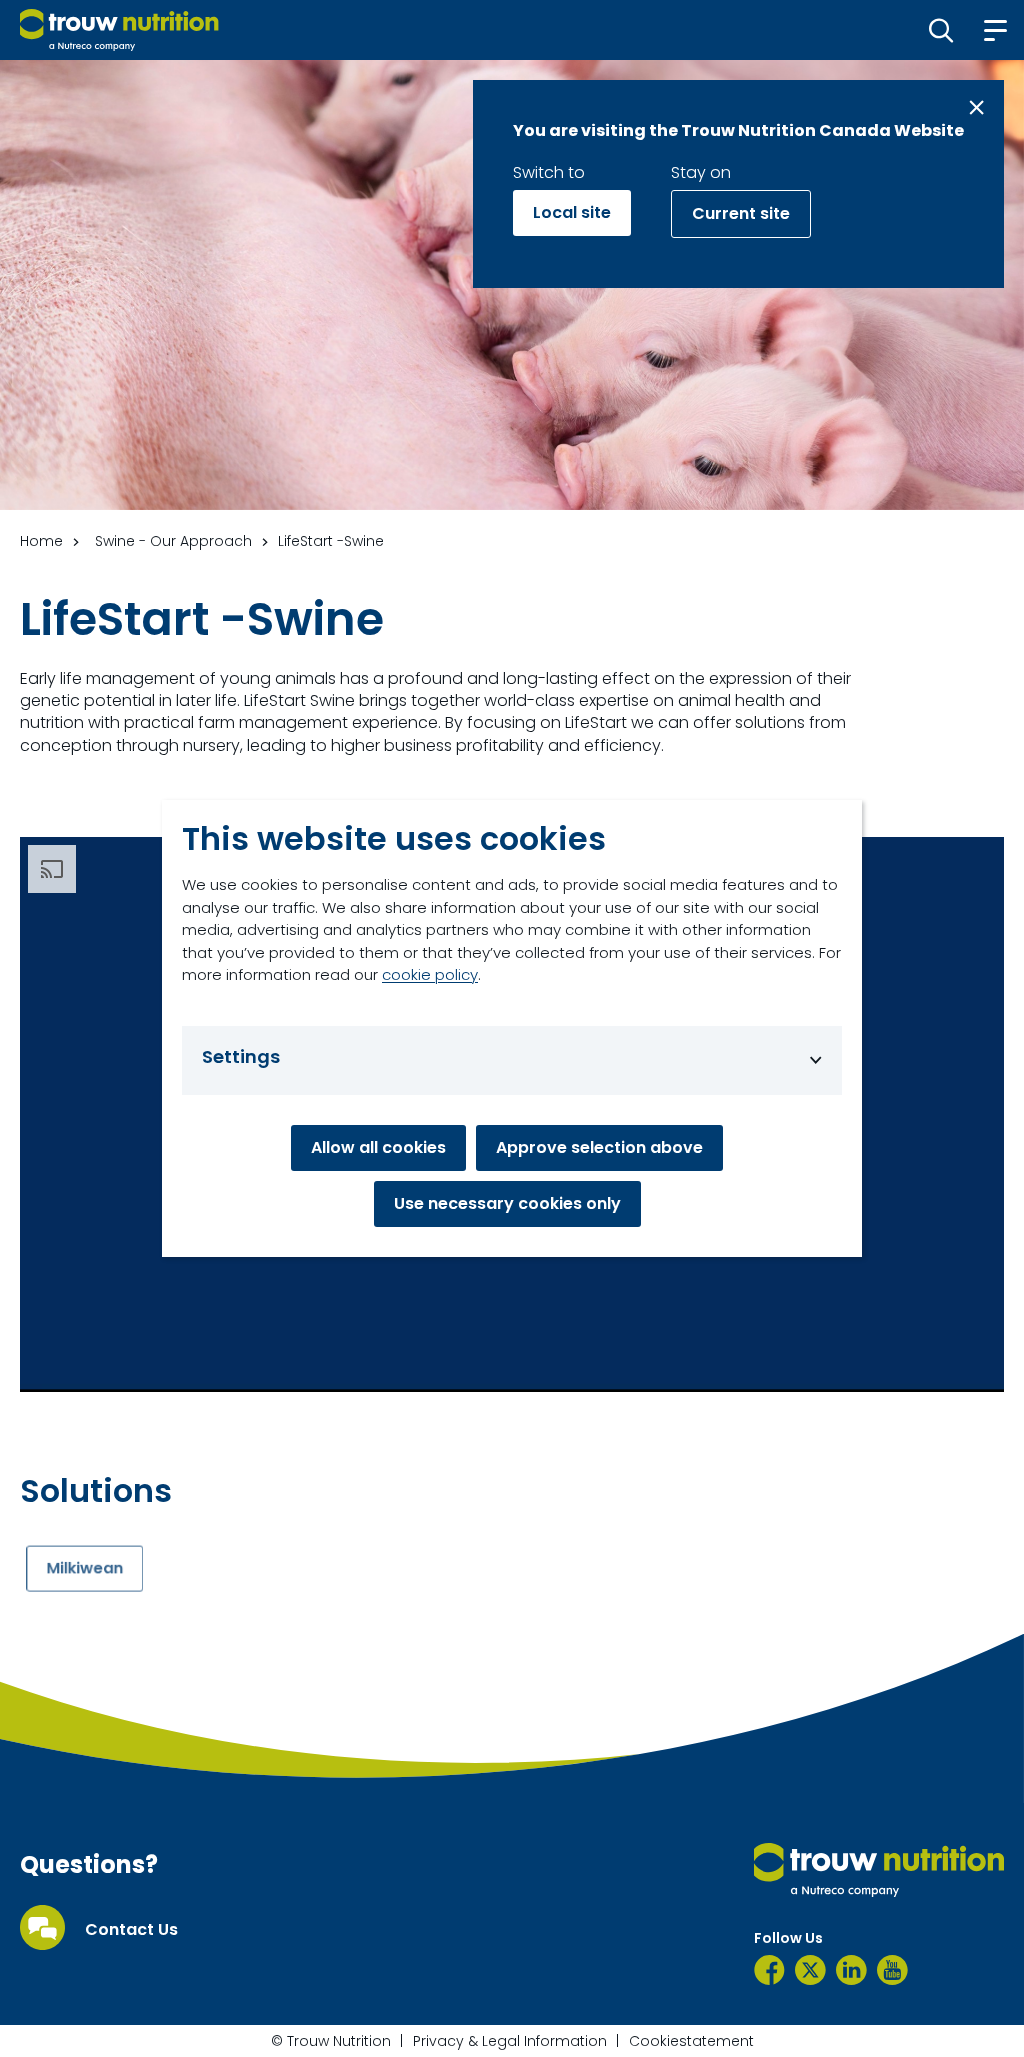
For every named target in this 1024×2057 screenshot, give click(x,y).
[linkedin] (851, 1970)
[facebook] (769, 1970)
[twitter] (810, 1970)
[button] (941, 30)
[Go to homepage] (119, 30)
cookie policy (430, 974)
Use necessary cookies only (507, 1203)
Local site (572, 212)
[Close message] (976, 107)
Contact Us (131, 1930)
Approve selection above (599, 1147)
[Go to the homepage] (879, 1870)
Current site (741, 213)
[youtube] (892, 1970)
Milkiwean (85, 1568)
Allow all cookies (378, 1147)
